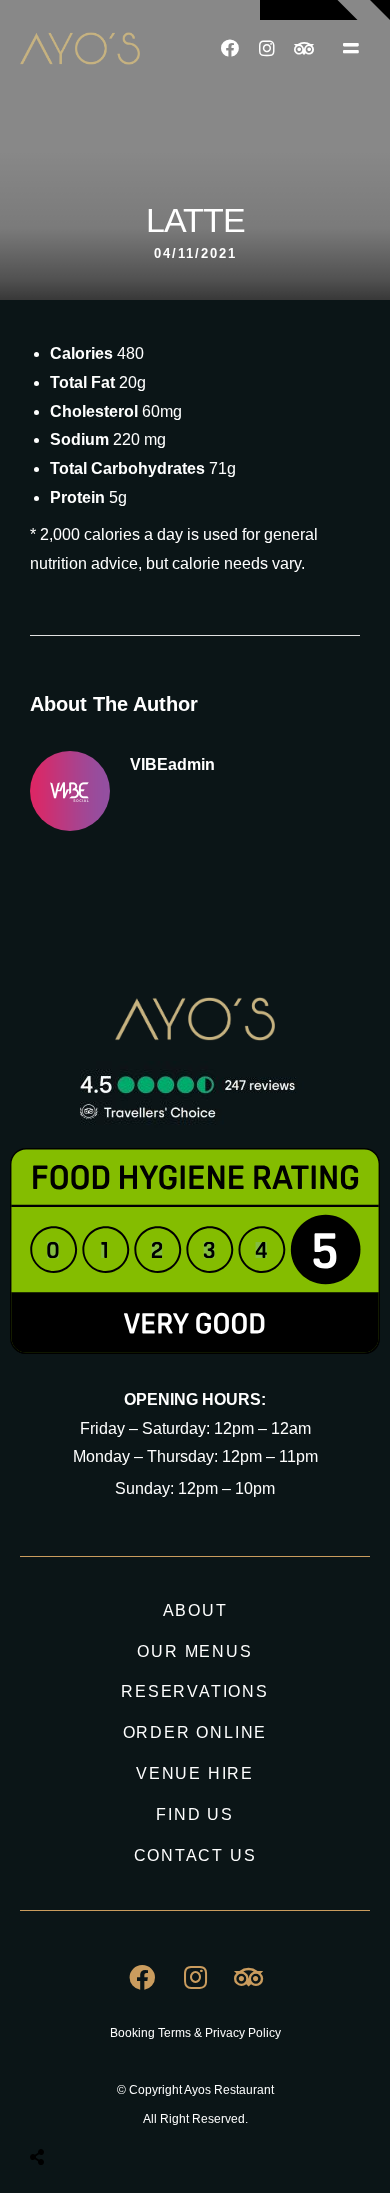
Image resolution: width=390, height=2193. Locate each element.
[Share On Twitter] (87, 2107)
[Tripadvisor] (304, 48)
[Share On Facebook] (55, 2107)
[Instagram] (267, 48)
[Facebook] (230, 48)
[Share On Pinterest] (119, 2107)
